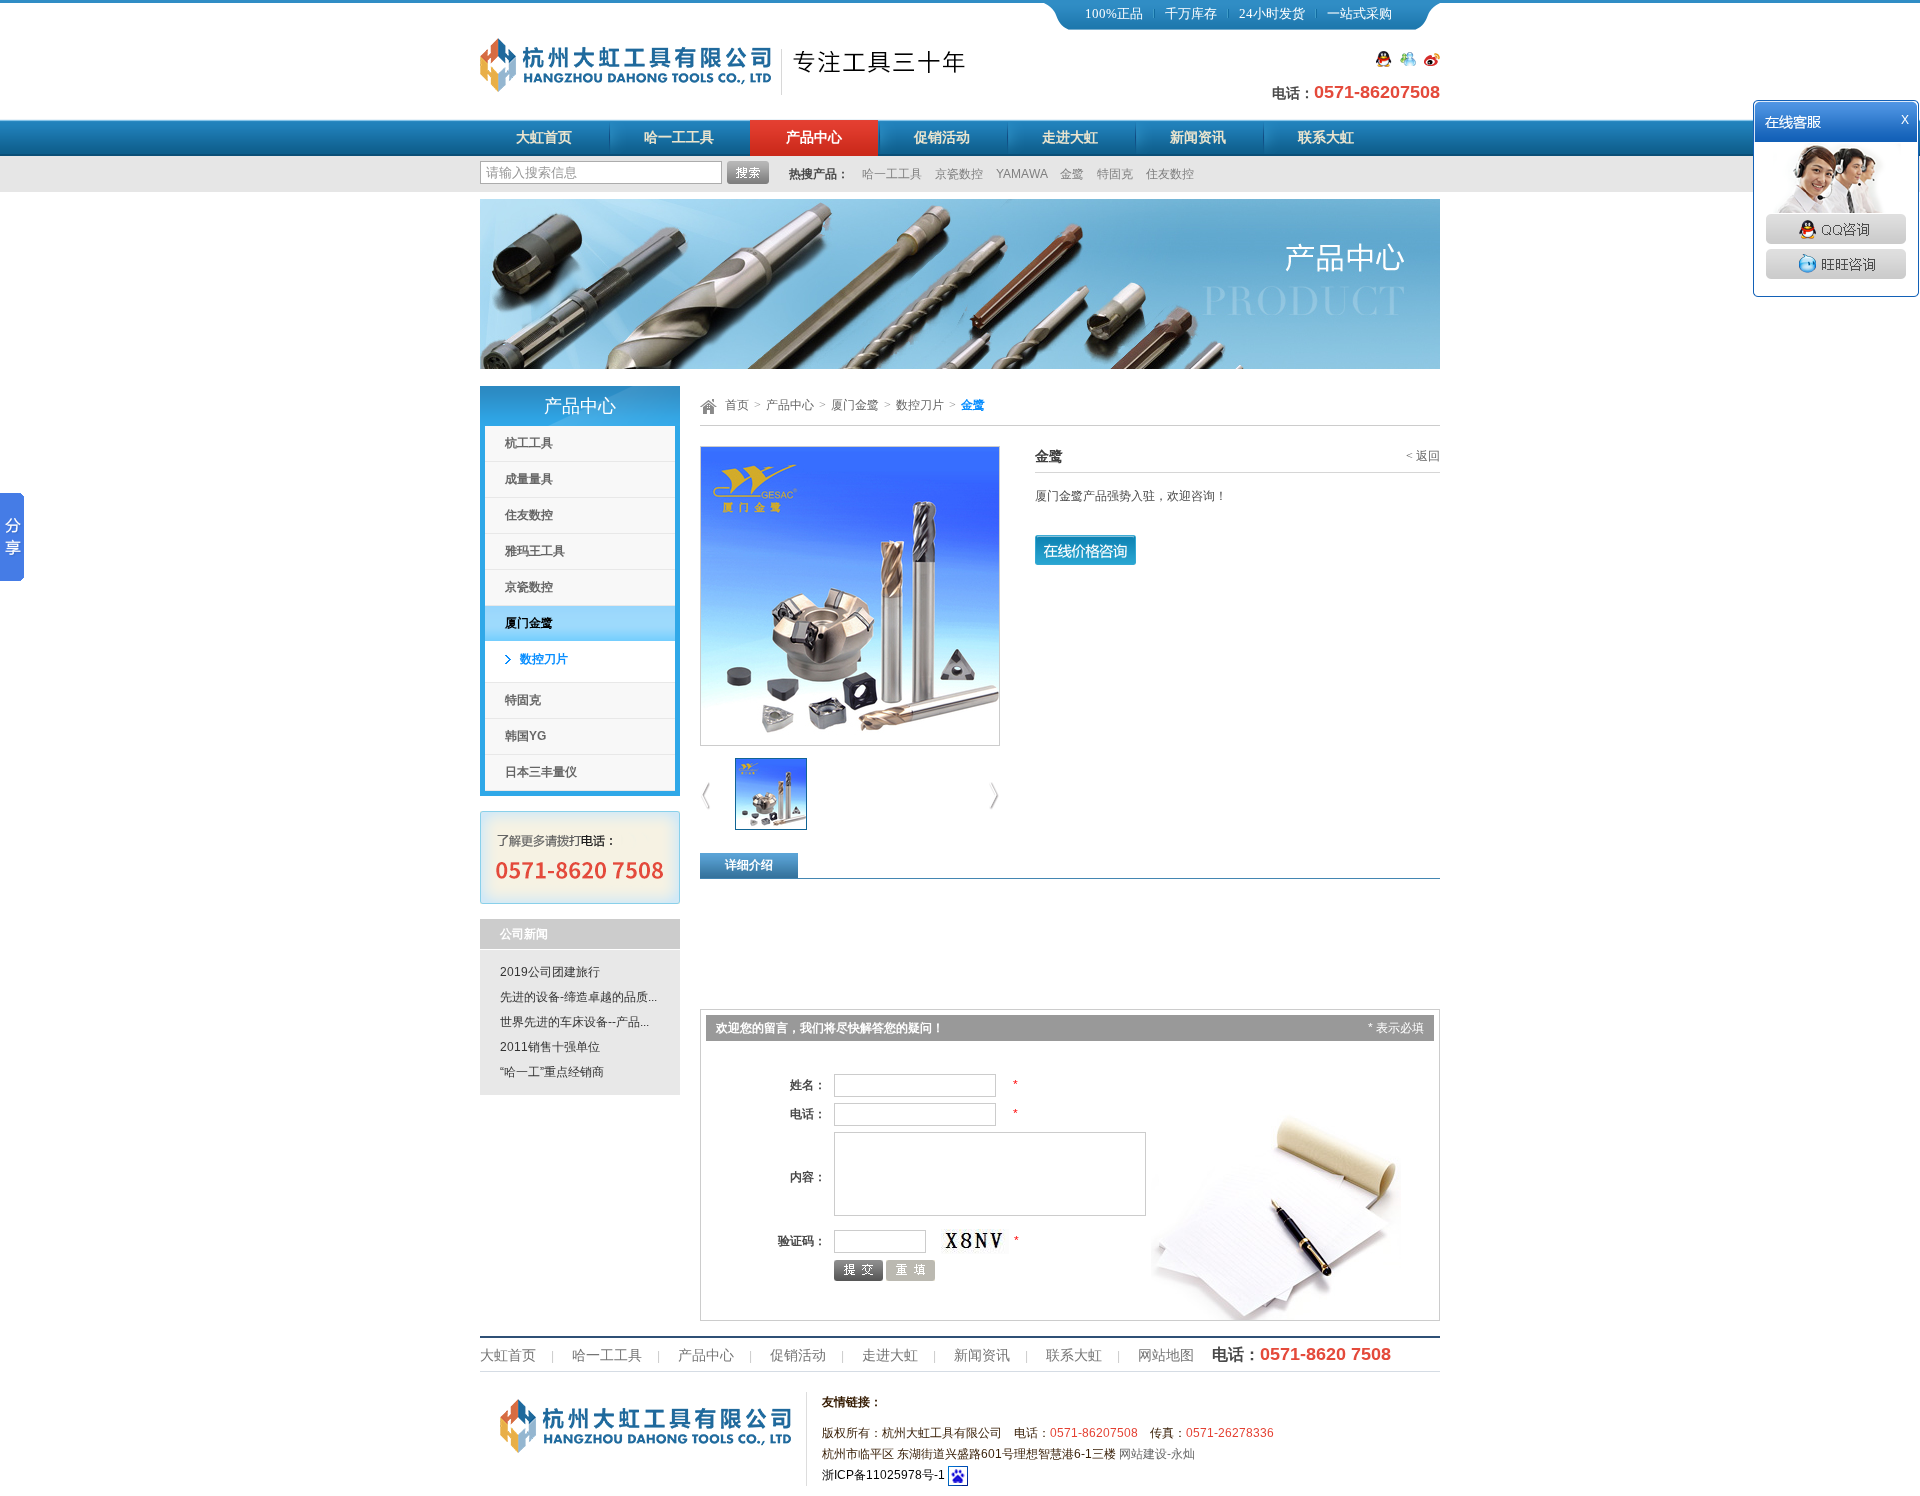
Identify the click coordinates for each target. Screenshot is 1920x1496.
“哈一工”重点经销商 (552, 1072)
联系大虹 (1326, 137)
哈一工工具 (679, 137)
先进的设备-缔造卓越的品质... (578, 997)
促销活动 (942, 137)
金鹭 (1073, 174)
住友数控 (1170, 174)
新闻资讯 (1198, 137)
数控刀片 (544, 659)
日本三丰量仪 (541, 772)
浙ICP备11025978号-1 (883, 1475)
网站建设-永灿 (1157, 1454)
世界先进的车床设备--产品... (574, 1022)
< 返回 (1423, 456)
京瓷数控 (960, 174)
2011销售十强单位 (550, 1047)
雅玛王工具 (535, 551)
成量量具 (529, 479)
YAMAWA (1023, 174)
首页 (737, 405)
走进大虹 (1070, 137)
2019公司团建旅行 (550, 972)
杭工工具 (529, 443)
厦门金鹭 (529, 623)
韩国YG (525, 736)
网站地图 (1166, 1355)
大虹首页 (544, 137)
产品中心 (814, 137)
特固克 (1116, 174)
